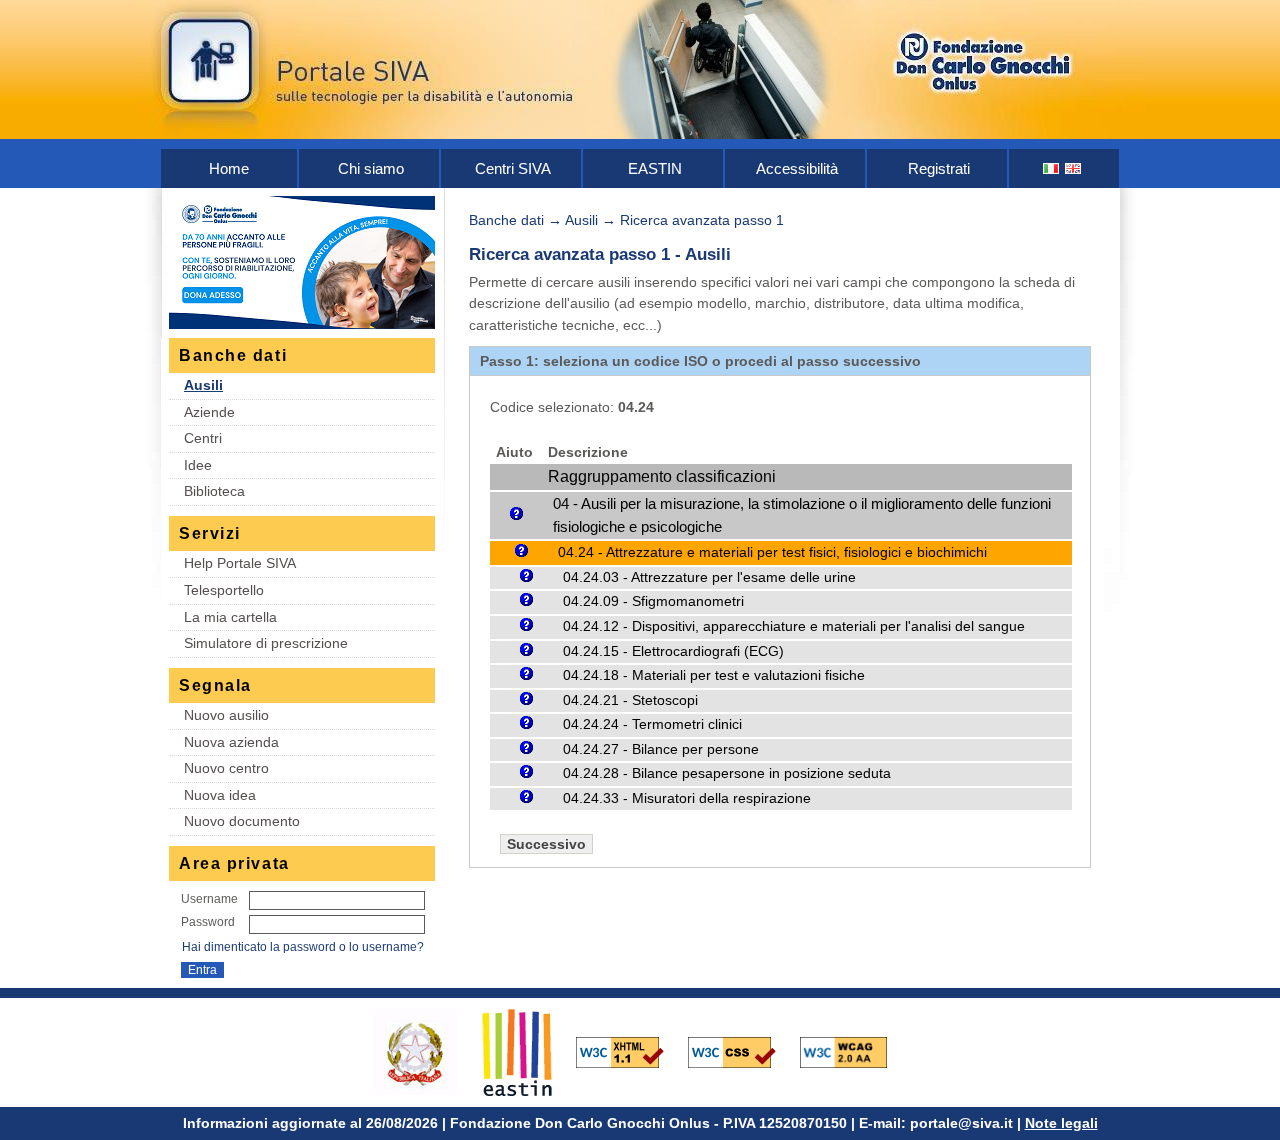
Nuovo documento (242, 821)
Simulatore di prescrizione (266, 643)
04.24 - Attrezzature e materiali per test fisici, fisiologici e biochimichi (772, 552)
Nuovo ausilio (226, 715)
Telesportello (224, 590)
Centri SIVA (513, 168)
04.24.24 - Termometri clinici (652, 724)
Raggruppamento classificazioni (662, 476)
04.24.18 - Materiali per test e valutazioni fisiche (714, 675)
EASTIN (655, 168)
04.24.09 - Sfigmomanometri (653, 601)
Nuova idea (220, 795)
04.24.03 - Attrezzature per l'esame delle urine (709, 577)
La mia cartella (230, 617)
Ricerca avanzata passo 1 (702, 220)
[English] (1074, 168)
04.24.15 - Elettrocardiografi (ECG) (673, 651)
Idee (198, 465)
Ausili (203, 385)
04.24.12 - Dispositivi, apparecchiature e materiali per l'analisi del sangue (794, 626)
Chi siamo (371, 168)
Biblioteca (214, 491)
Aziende (209, 412)
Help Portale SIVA (240, 563)
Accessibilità (797, 168)
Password (208, 922)
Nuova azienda (231, 742)
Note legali (1061, 1123)
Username (209, 899)
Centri (203, 438)
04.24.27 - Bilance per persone (661, 749)
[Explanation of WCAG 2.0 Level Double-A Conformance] (854, 1051)
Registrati (939, 168)
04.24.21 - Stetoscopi (630, 700)
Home (229, 168)
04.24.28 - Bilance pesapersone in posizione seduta (727, 773)
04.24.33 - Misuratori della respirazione (687, 798)
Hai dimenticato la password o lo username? (303, 947)
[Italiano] (1052, 168)
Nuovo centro (226, 768)
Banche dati (506, 220)
